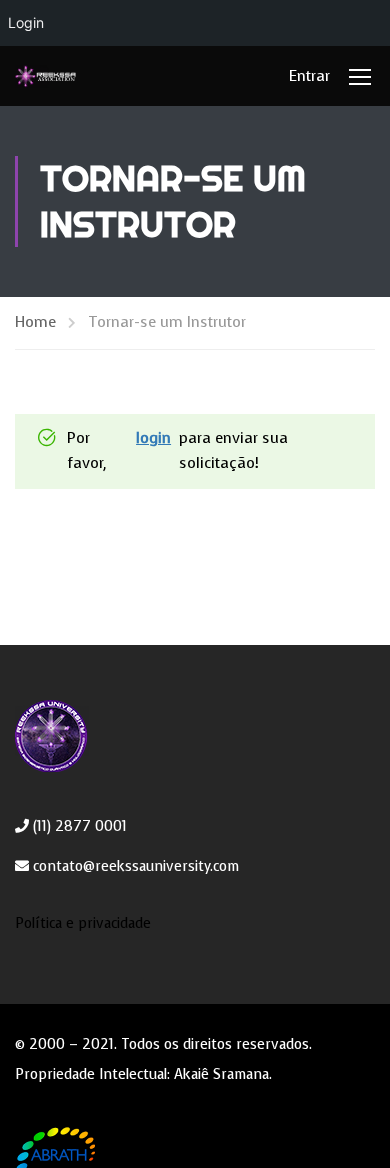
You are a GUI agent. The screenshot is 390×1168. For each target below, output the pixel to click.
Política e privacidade (83, 923)
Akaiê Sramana (221, 1074)
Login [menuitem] (26, 22)
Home (35, 322)
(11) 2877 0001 (78, 826)
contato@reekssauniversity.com (134, 866)
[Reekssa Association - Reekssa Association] (45, 76)
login (153, 438)
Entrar (309, 76)
